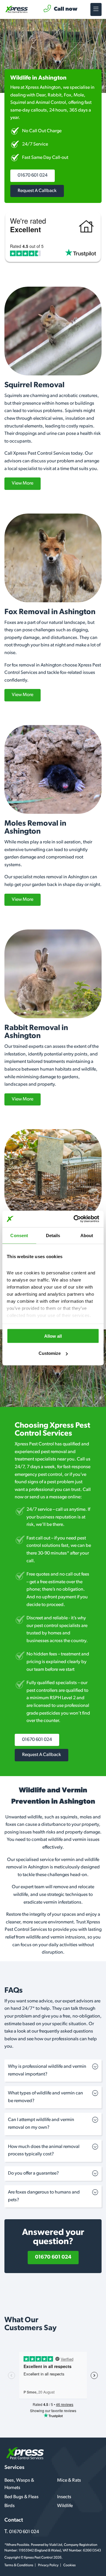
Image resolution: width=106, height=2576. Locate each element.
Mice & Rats (69, 2480)
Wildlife (65, 2506)
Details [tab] (53, 1235)
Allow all (53, 1336)
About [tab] (87, 1235)
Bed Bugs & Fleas (21, 2497)
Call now (66, 9)
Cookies (69, 2565)
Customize (50, 1353)
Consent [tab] (19, 1235)
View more (23, 483)
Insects (64, 2497)
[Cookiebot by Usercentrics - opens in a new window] (75, 1219)
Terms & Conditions (19, 2565)
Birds (10, 2506)
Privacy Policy (48, 2565)
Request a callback (37, 191)
